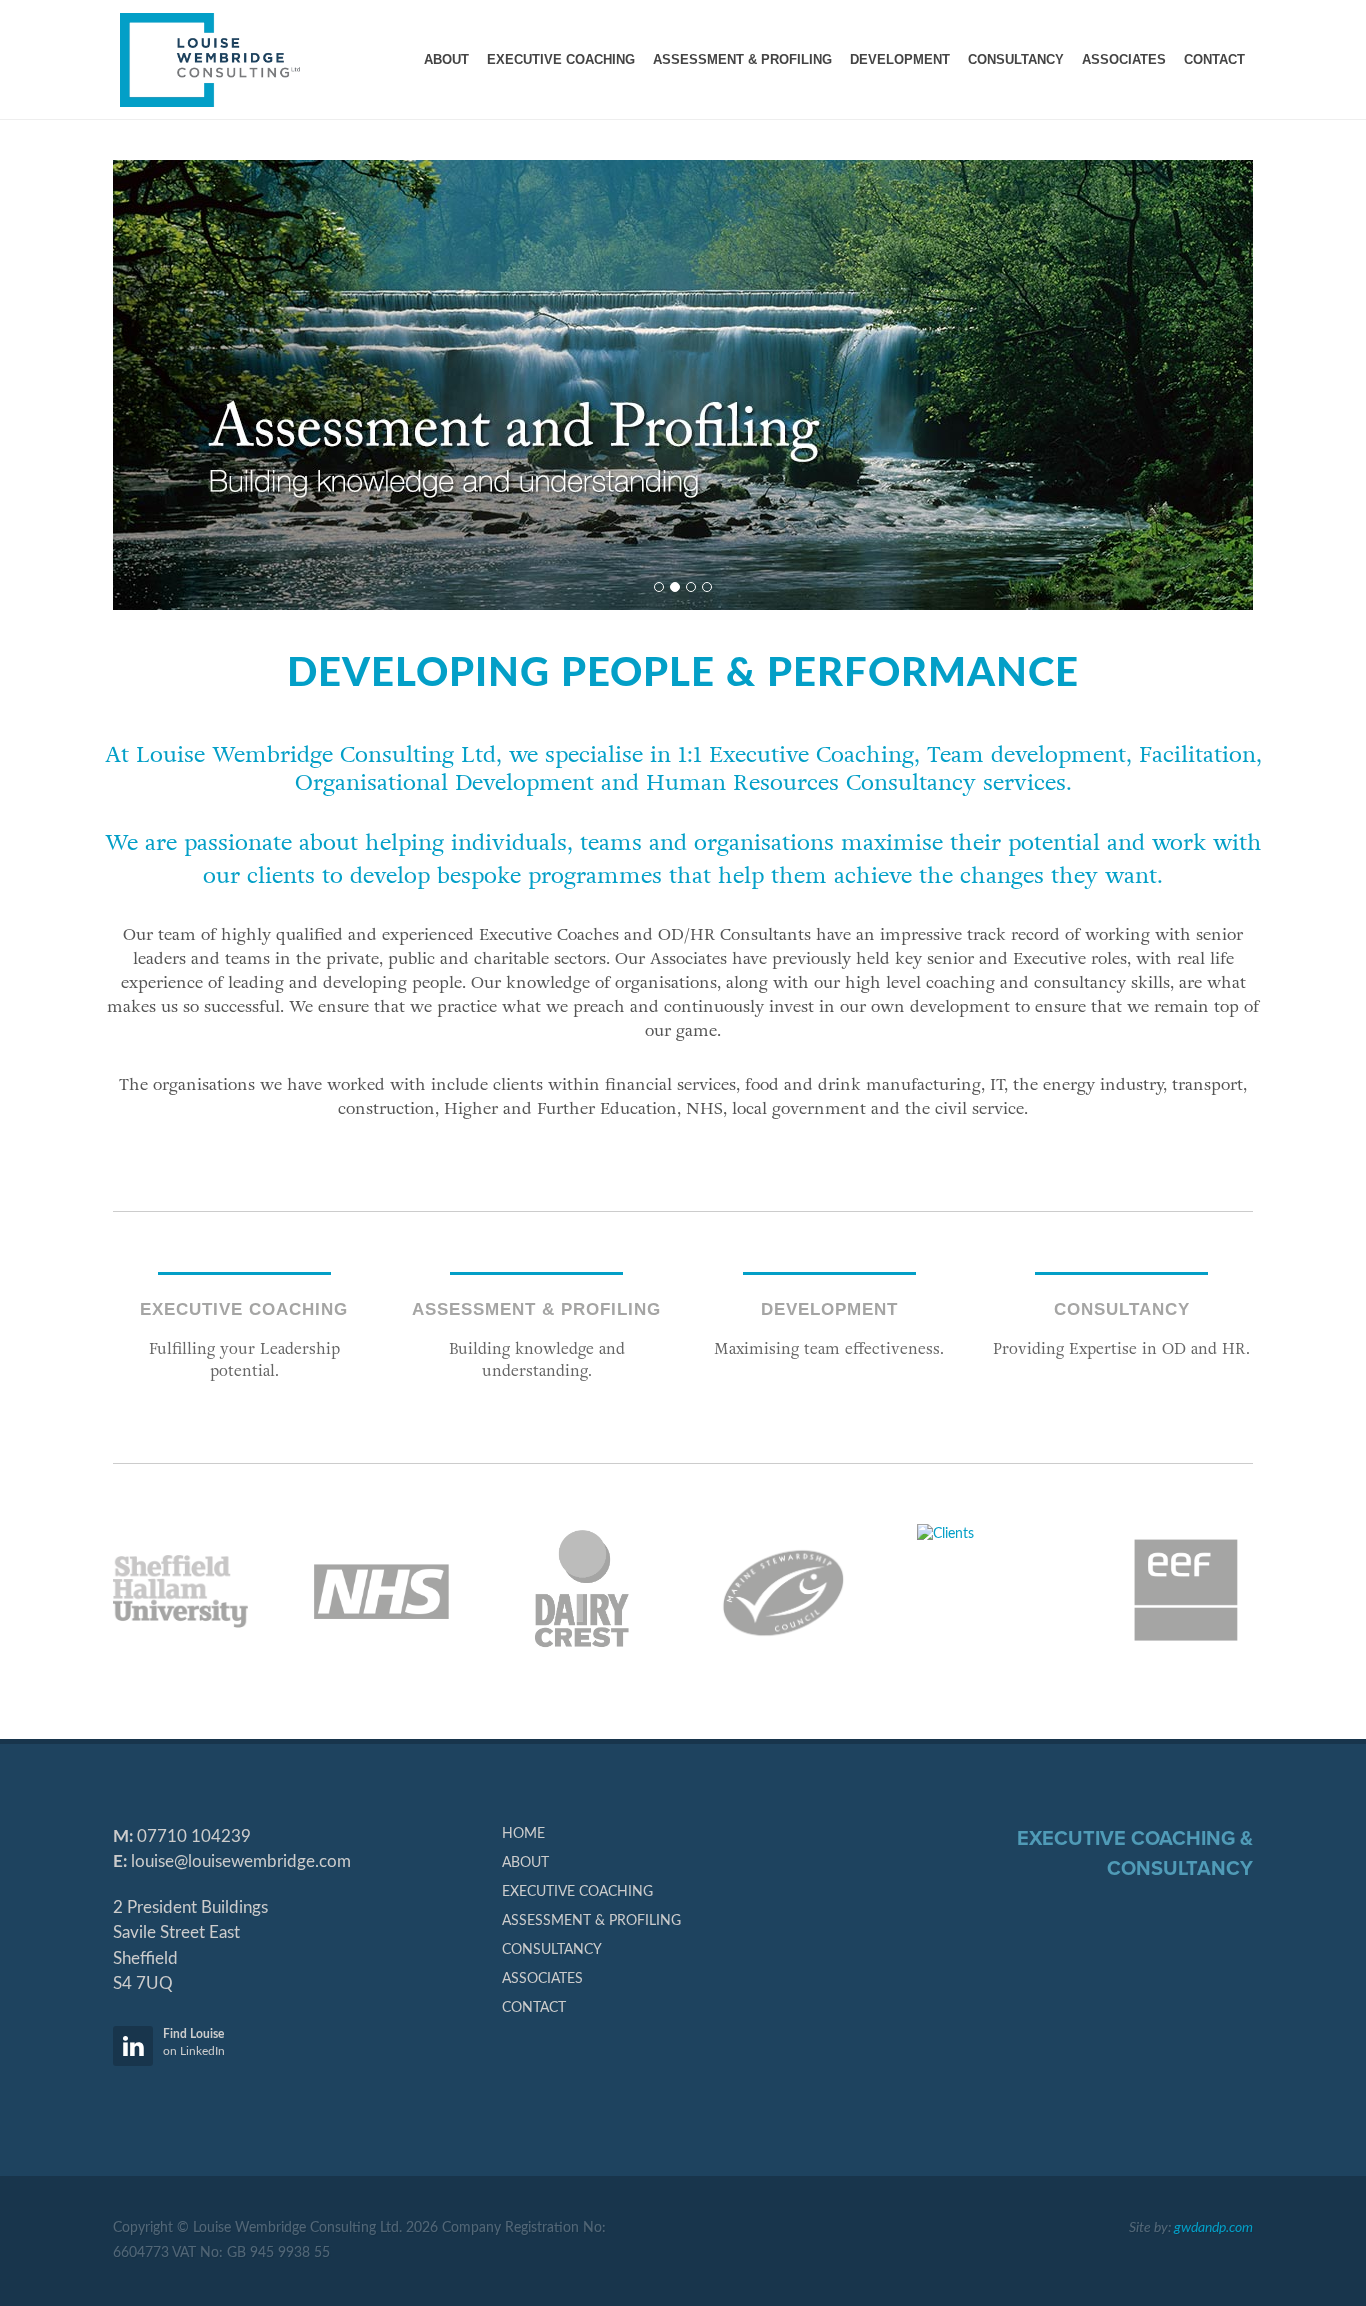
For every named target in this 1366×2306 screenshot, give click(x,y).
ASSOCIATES (542, 1979)
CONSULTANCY (552, 1950)
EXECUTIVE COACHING (577, 1892)
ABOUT (525, 1863)
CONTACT (534, 2008)
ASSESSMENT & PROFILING (591, 1921)
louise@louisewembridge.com (241, 1861)
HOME (523, 1834)
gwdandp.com (1213, 2228)
